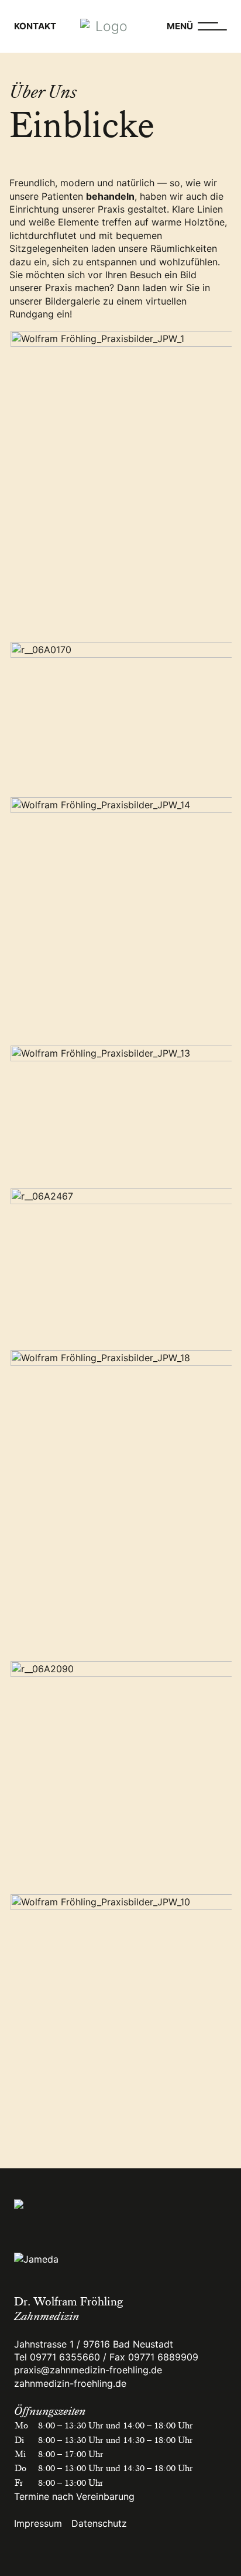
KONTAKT (35, 26)
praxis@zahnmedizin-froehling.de (88, 2370)
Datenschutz (99, 2523)
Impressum (38, 2523)
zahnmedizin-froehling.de (70, 2383)
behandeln (110, 196)
